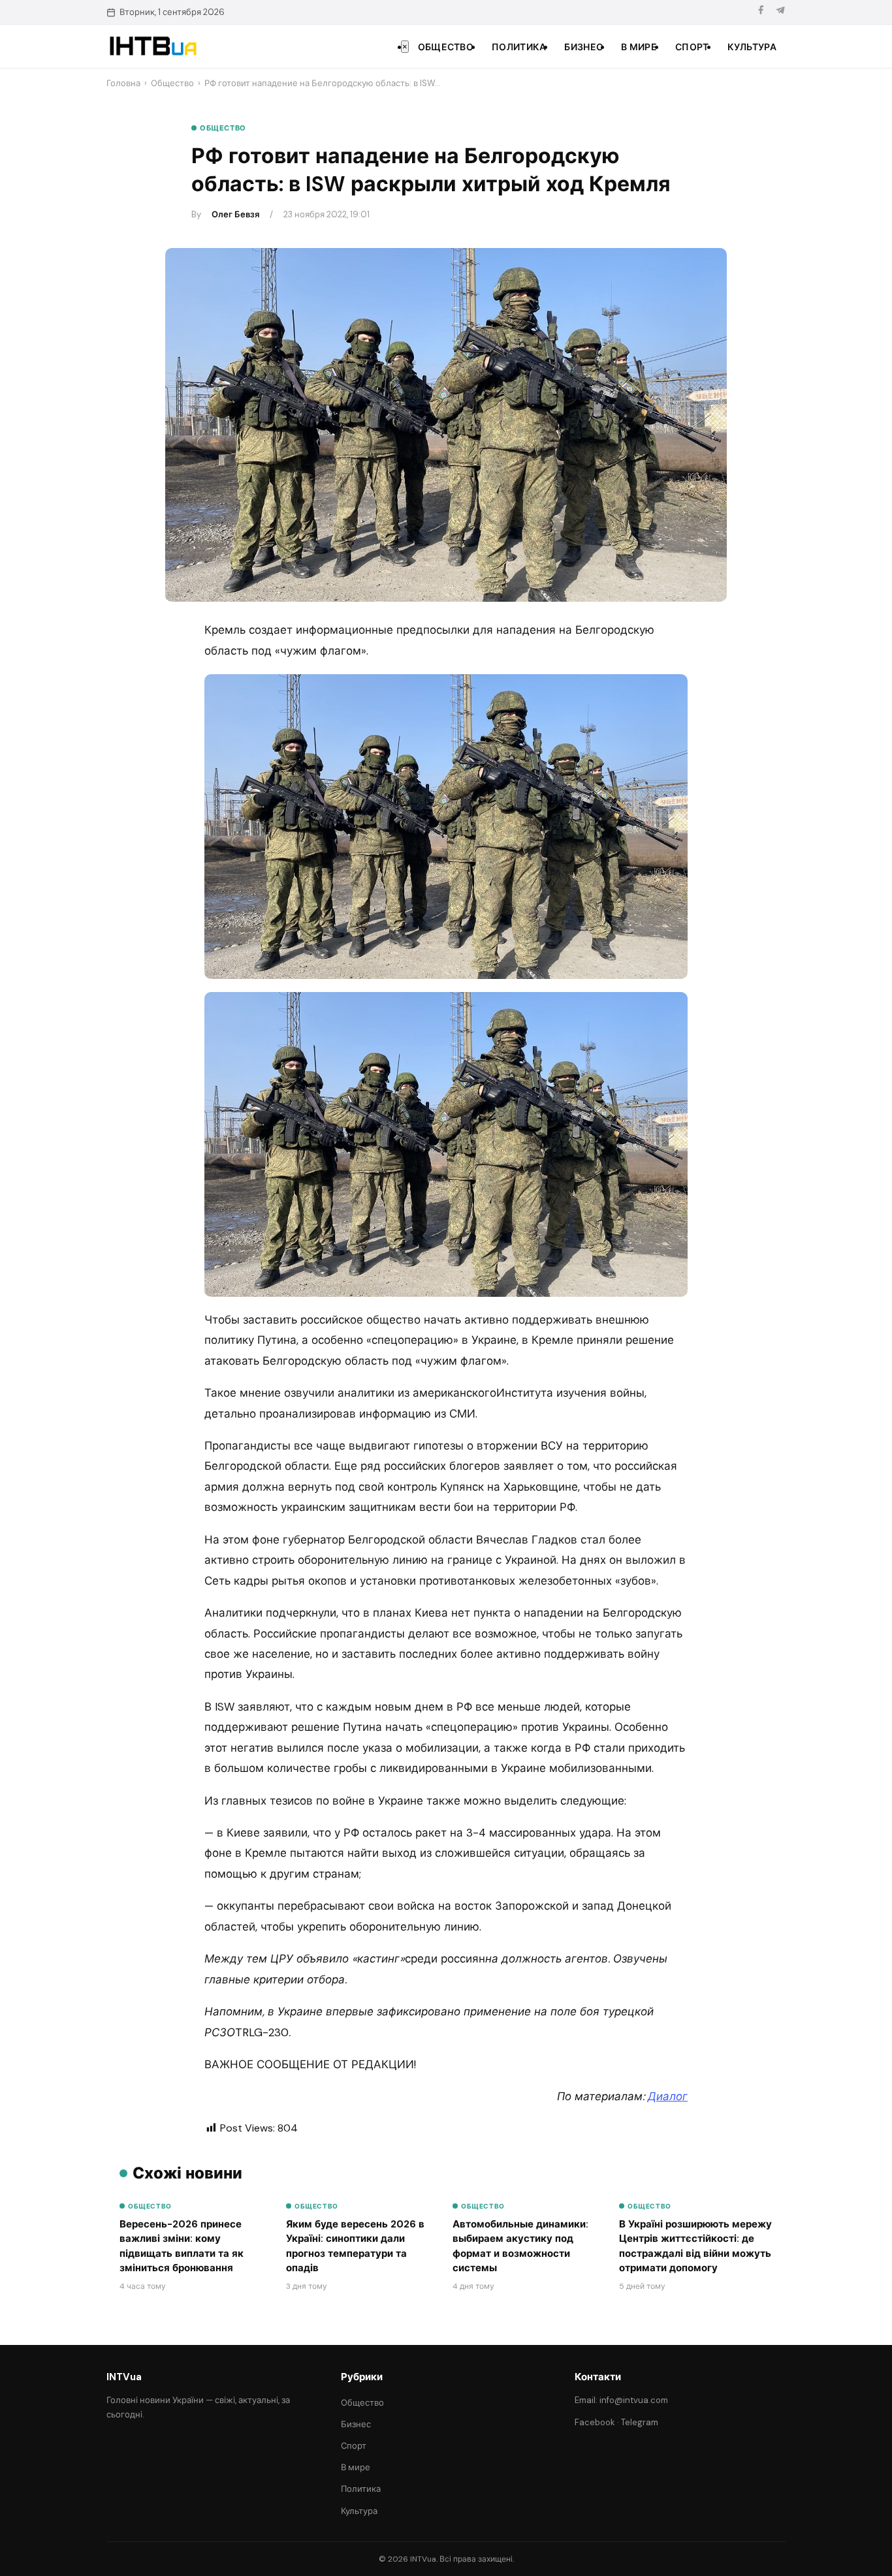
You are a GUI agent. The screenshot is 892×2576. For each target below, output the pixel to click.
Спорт (692, 47)
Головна (123, 83)
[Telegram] (780, 12)
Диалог (668, 2096)
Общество (446, 47)
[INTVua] (152, 46)
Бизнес (583, 47)
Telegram (640, 2422)
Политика (519, 47)
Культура (752, 47)
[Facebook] (761, 12)
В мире (639, 47)
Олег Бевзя (235, 214)
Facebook (595, 2422)
